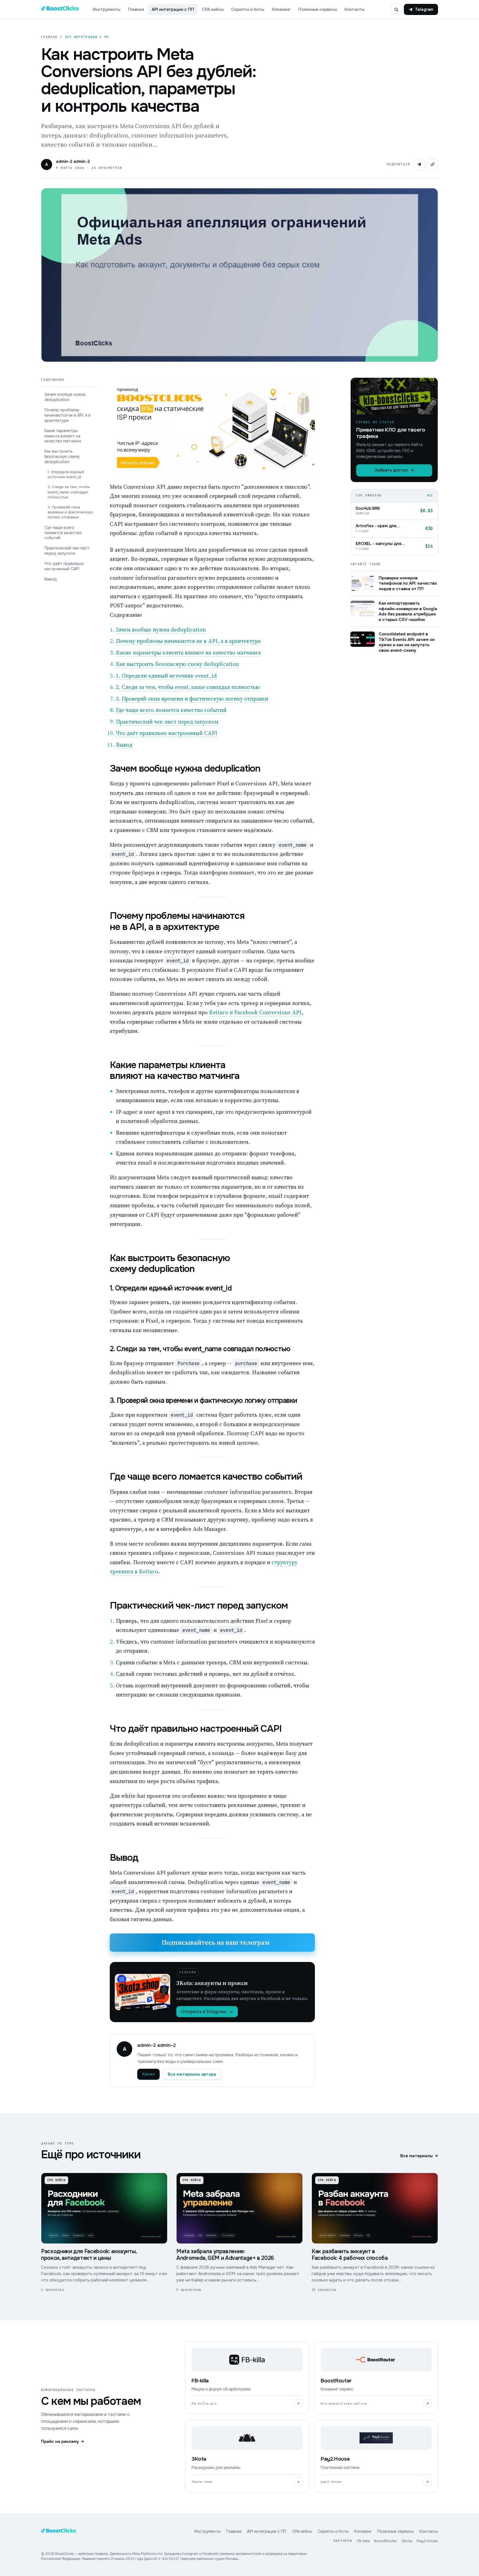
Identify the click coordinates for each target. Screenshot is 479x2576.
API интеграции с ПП (173, 9)
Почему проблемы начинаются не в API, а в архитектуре (67, 415)
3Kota (407, 2541)
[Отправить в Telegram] (419, 164)
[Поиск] (396, 9)
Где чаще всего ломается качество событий (63, 533)
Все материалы (419, 2156)
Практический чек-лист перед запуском (67, 551)
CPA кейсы (213, 9)
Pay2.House (427, 2541)
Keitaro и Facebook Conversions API (255, 1012)
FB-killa (363, 2541)
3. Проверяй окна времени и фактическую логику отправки (70, 512)
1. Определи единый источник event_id (66, 474)
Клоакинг (281, 9)
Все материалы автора (192, 2074)
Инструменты (106, 9)
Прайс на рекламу (63, 2441)
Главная (136, 9)
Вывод (51, 579)
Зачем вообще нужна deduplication (65, 397)
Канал (148, 2074)
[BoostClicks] (60, 9)
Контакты (354, 9)
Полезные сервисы (318, 9)
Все (430, 495)
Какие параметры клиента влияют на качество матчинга (63, 436)
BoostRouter (386, 2541)
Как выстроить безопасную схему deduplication (62, 457)
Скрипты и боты (248, 9)
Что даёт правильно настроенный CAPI (64, 566)
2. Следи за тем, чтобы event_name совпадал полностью (69, 492)
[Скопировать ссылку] (432, 164)
